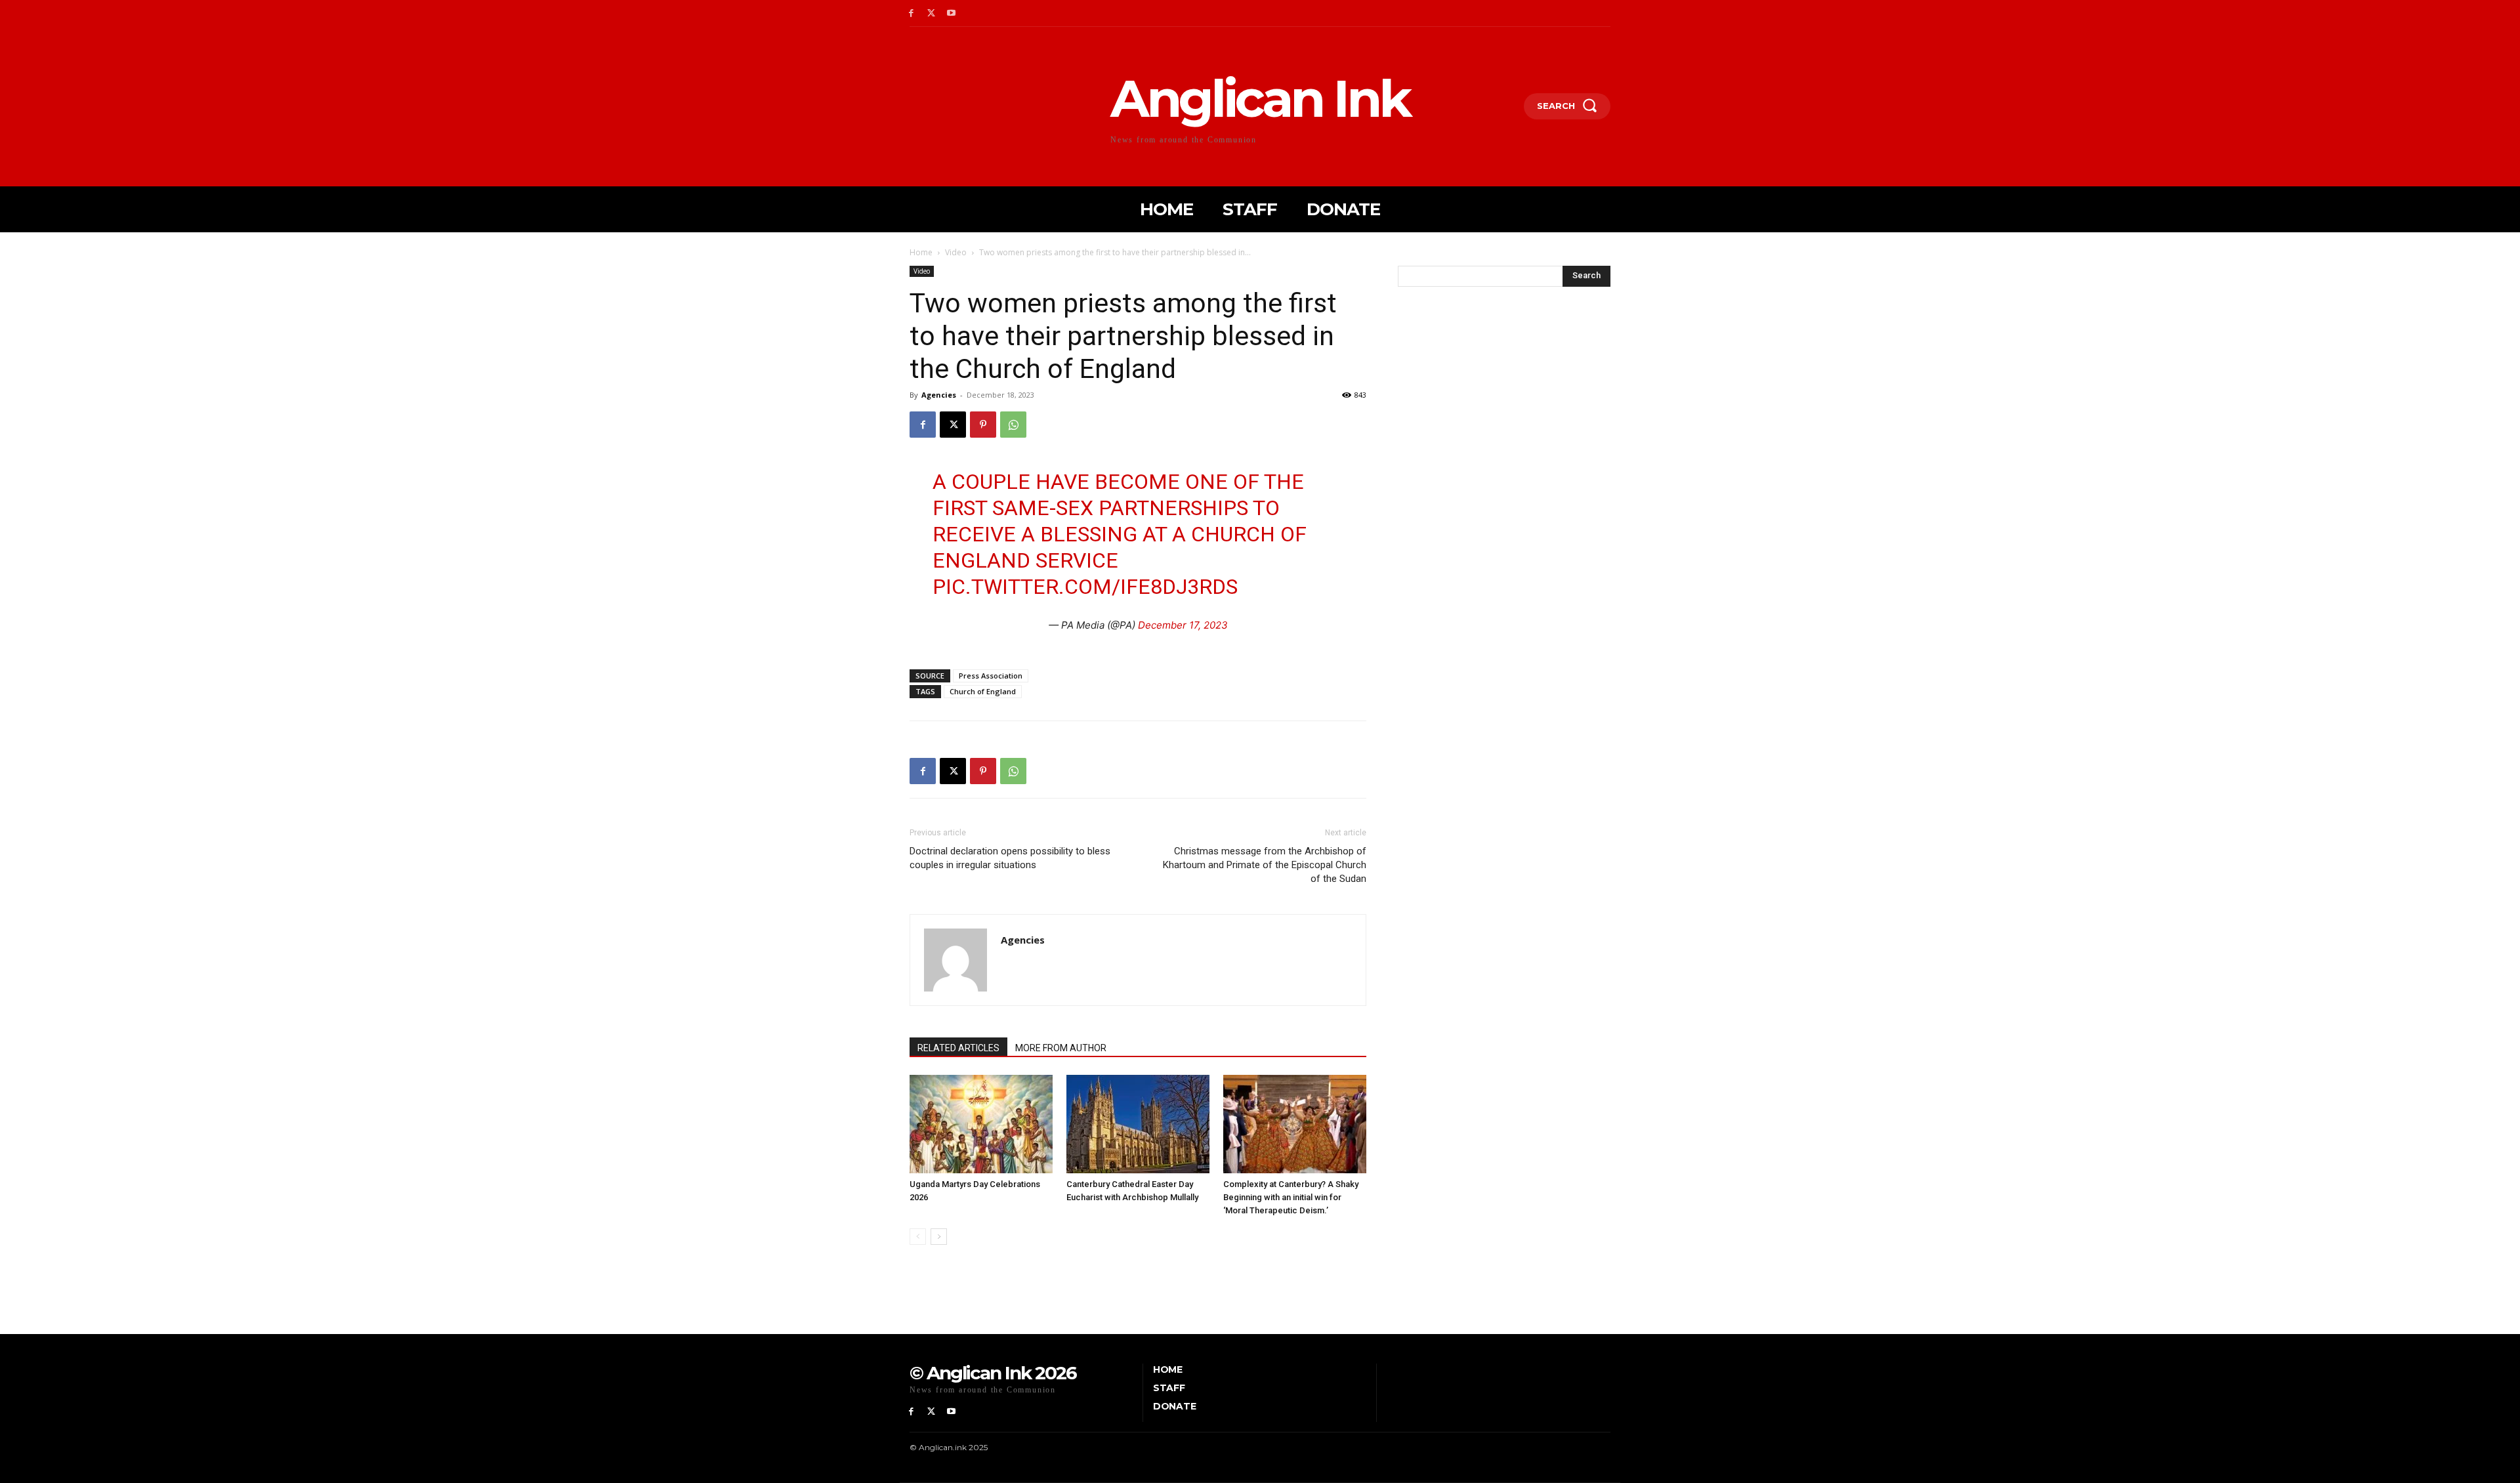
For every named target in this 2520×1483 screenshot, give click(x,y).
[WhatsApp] (1013, 425)
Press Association (991, 676)
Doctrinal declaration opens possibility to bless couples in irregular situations (1010, 858)
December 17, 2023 (1183, 625)
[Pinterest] (983, 425)
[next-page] (939, 1237)
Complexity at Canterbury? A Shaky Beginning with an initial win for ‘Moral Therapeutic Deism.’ (1291, 1197)
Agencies (939, 395)
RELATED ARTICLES (958, 1048)
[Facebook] (911, 13)
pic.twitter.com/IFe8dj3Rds (1085, 587)
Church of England (983, 691)
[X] (932, 13)
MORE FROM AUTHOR (1061, 1048)
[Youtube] (952, 13)
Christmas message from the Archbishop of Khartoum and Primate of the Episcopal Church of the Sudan (1265, 865)
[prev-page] (918, 1237)
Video (956, 252)
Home (921, 252)
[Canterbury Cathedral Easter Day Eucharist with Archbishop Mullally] (1138, 1124)
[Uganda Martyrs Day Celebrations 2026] (981, 1124)
